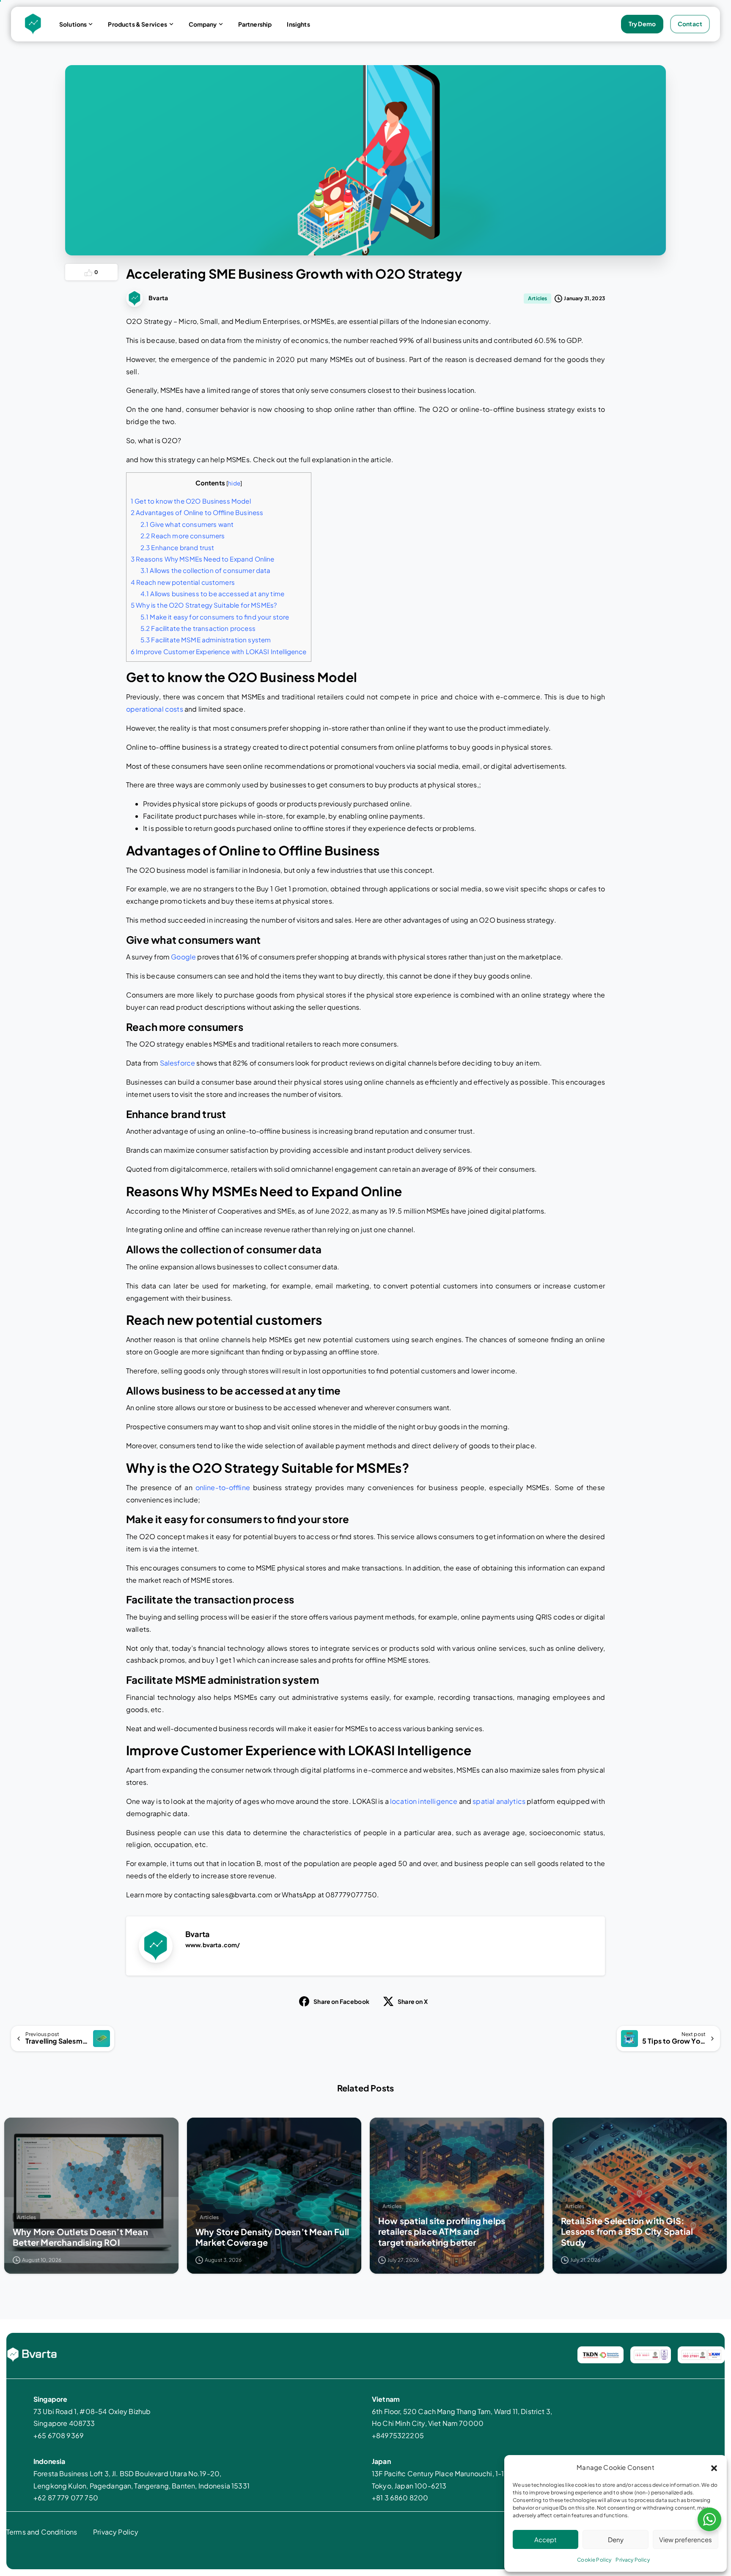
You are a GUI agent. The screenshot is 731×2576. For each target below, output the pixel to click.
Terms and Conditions (42, 2532)
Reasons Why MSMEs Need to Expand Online (203, 559)
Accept (546, 2539)
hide (234, 483)
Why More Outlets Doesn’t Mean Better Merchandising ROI (80, 2237)
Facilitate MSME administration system (206, 640)
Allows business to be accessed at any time (212, 593)
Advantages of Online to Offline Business (197, 512)
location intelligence (424, 1801)
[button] (714, 2467)
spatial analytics (499, 1801)
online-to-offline (223, 1487)
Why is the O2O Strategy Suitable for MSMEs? (204, 605)
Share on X (413, 2001)
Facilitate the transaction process (198, 628)
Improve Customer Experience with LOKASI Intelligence (219, 651)
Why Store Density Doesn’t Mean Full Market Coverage (272, 2237)
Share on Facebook (341, 2001)
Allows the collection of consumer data (206, 570)
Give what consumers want (187, 524)
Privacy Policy (632, 2560)
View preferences (686, 2539)
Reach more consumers (183, 536)
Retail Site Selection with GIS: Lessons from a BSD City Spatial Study (627, 2231)
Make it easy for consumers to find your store (215, 617)
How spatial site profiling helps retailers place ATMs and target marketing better (442, 2231)
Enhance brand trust (177, 547)
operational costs (155, 709)
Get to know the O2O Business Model (191, 501)
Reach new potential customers (183, 582)
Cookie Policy (594, 2560)
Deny (616, 2539)
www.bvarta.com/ (213, 1945)
